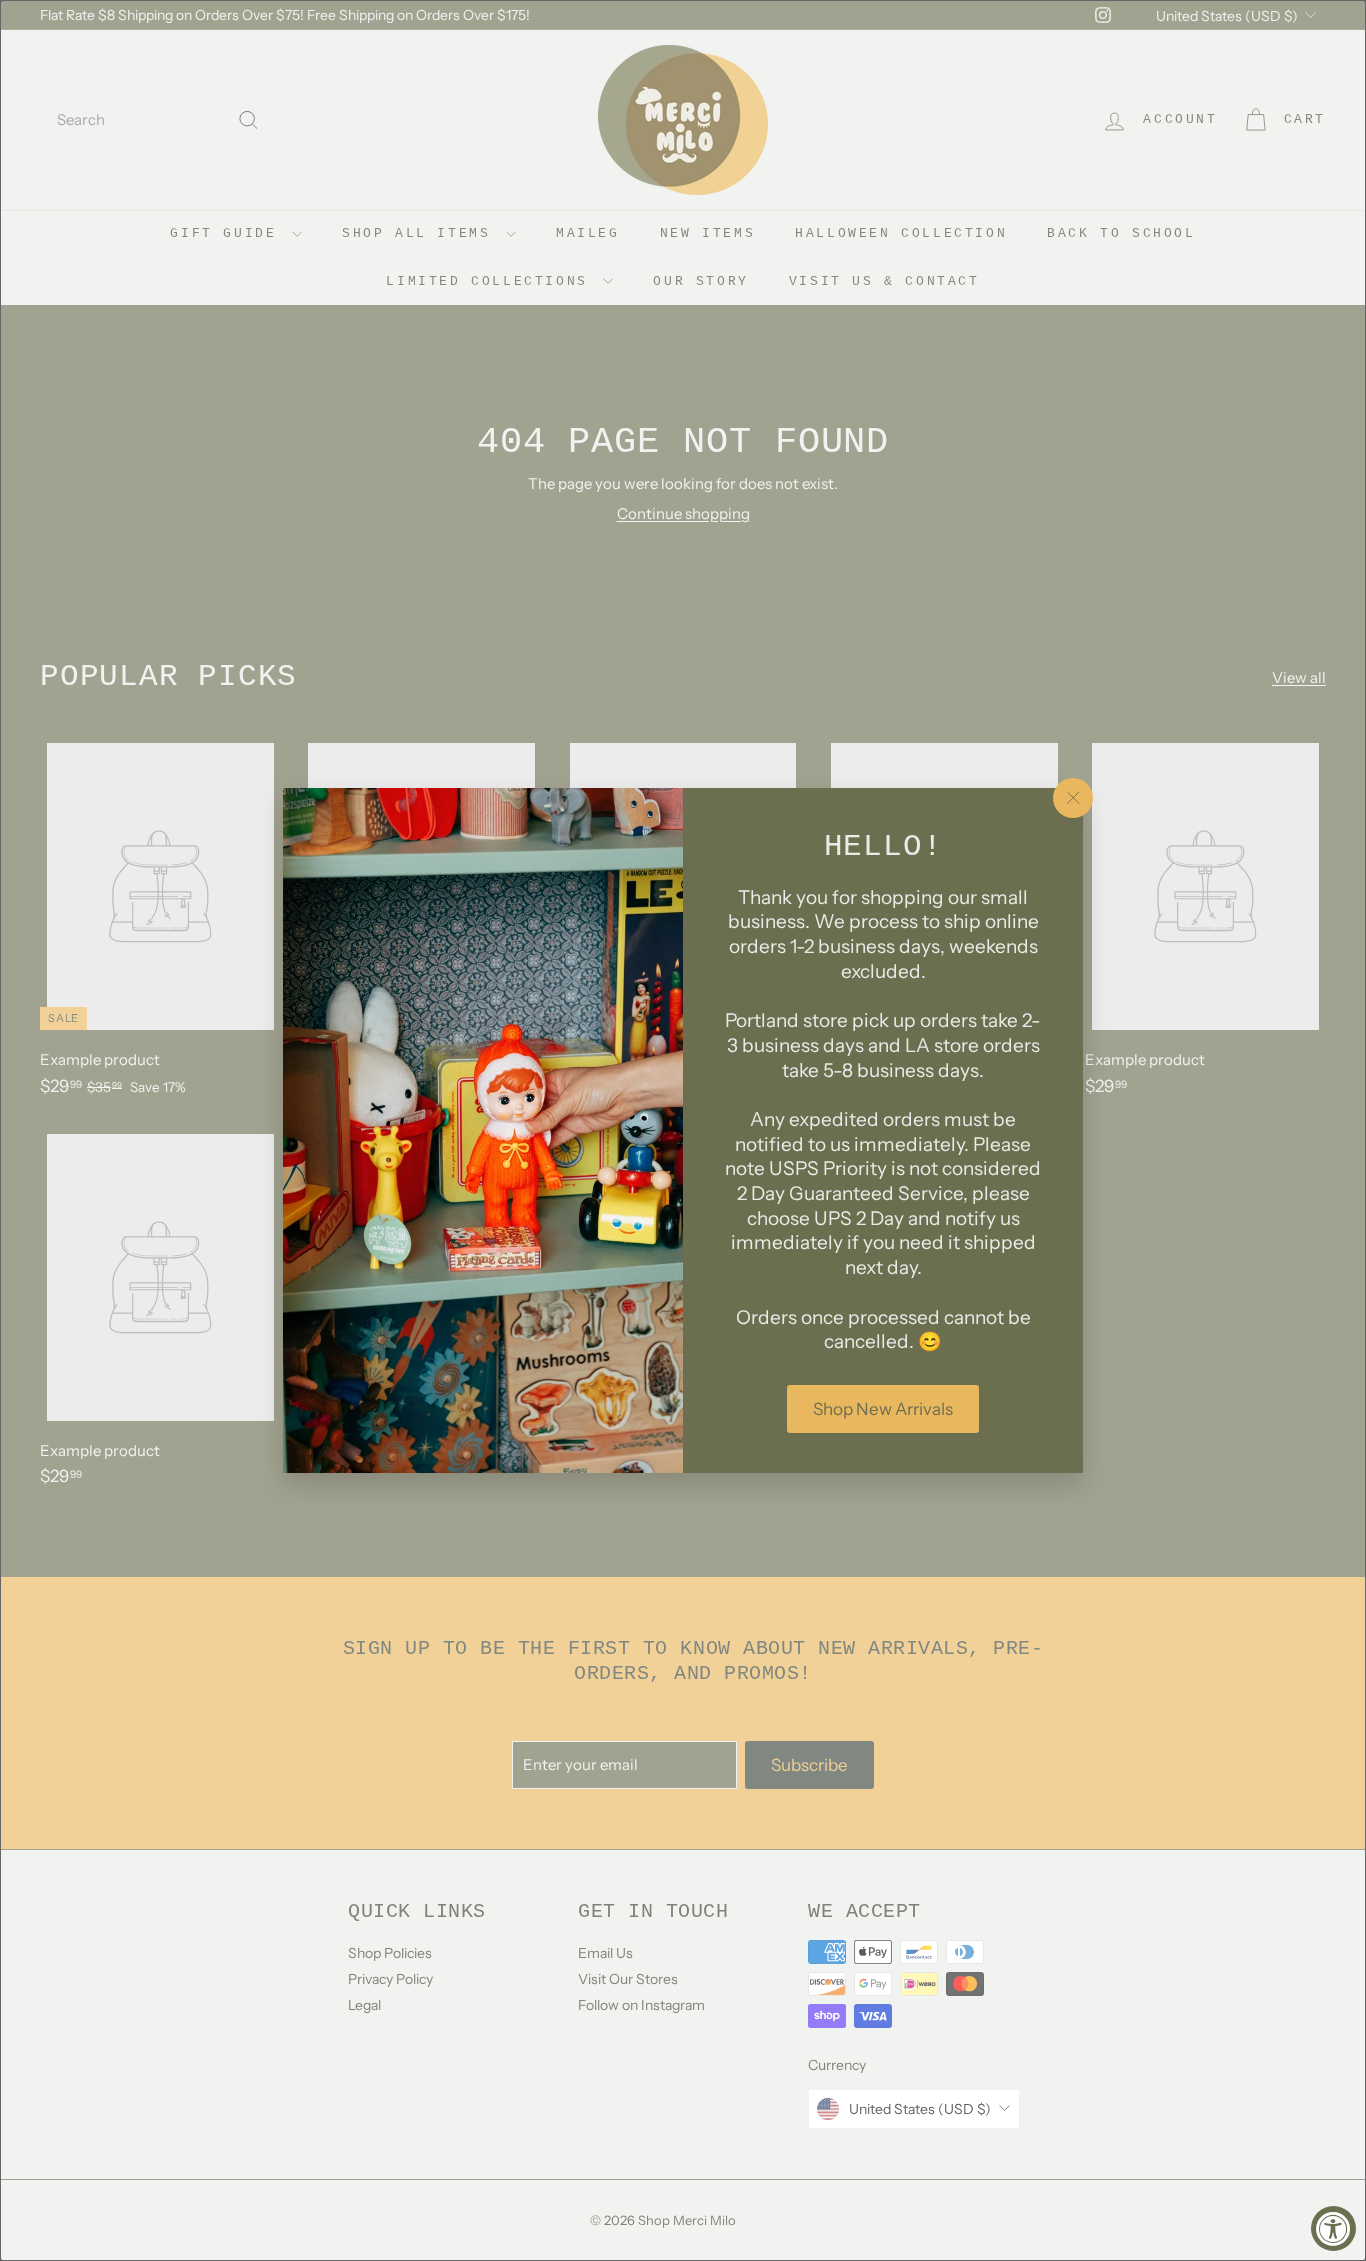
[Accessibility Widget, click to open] (1333, 2228)
